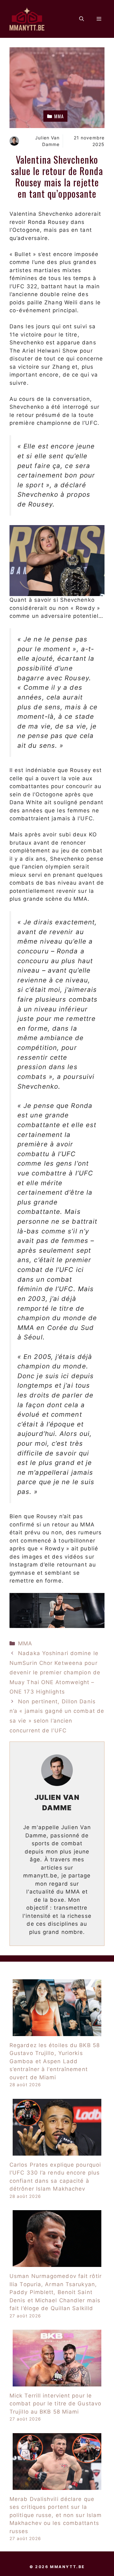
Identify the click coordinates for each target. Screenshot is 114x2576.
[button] (82, 19)
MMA (25, 1643)
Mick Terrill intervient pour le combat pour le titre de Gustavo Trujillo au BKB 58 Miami (55, 2404)
